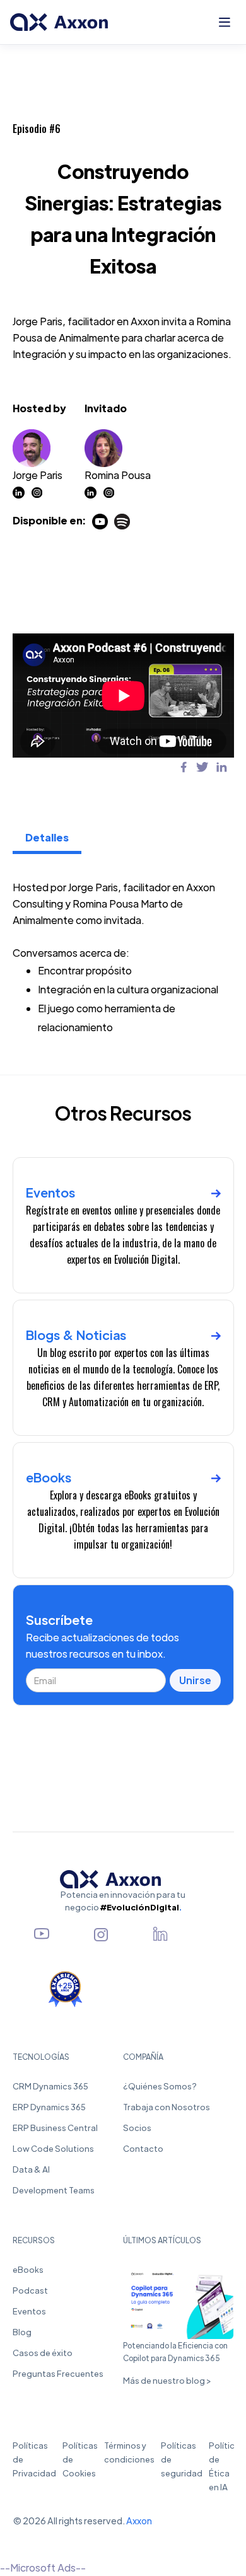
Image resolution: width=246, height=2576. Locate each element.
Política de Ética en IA (224, 2466)
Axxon (139, 2521)
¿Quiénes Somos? (160, 2086)
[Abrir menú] (225, 22)
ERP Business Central (55, 2128)
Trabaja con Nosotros (167, 2107)
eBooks (28, 2269)
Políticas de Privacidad (34, 2459)
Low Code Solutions (53, 2148)
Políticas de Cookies (80, 2459)
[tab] (47, 839)
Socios (137, 2128)
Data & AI (31, 2169)
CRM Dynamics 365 (50, 2086)
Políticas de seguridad (182, 2459)
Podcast (30, 2290)
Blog (22, 2332)
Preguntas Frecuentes (58, 2373)
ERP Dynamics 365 (49, 2107)
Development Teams (54, 2190)
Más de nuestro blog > (167, 2380)
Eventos (29, 2311)
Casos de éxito (43, 2353)
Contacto (143, 2148)
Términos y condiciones (129, 2452)
